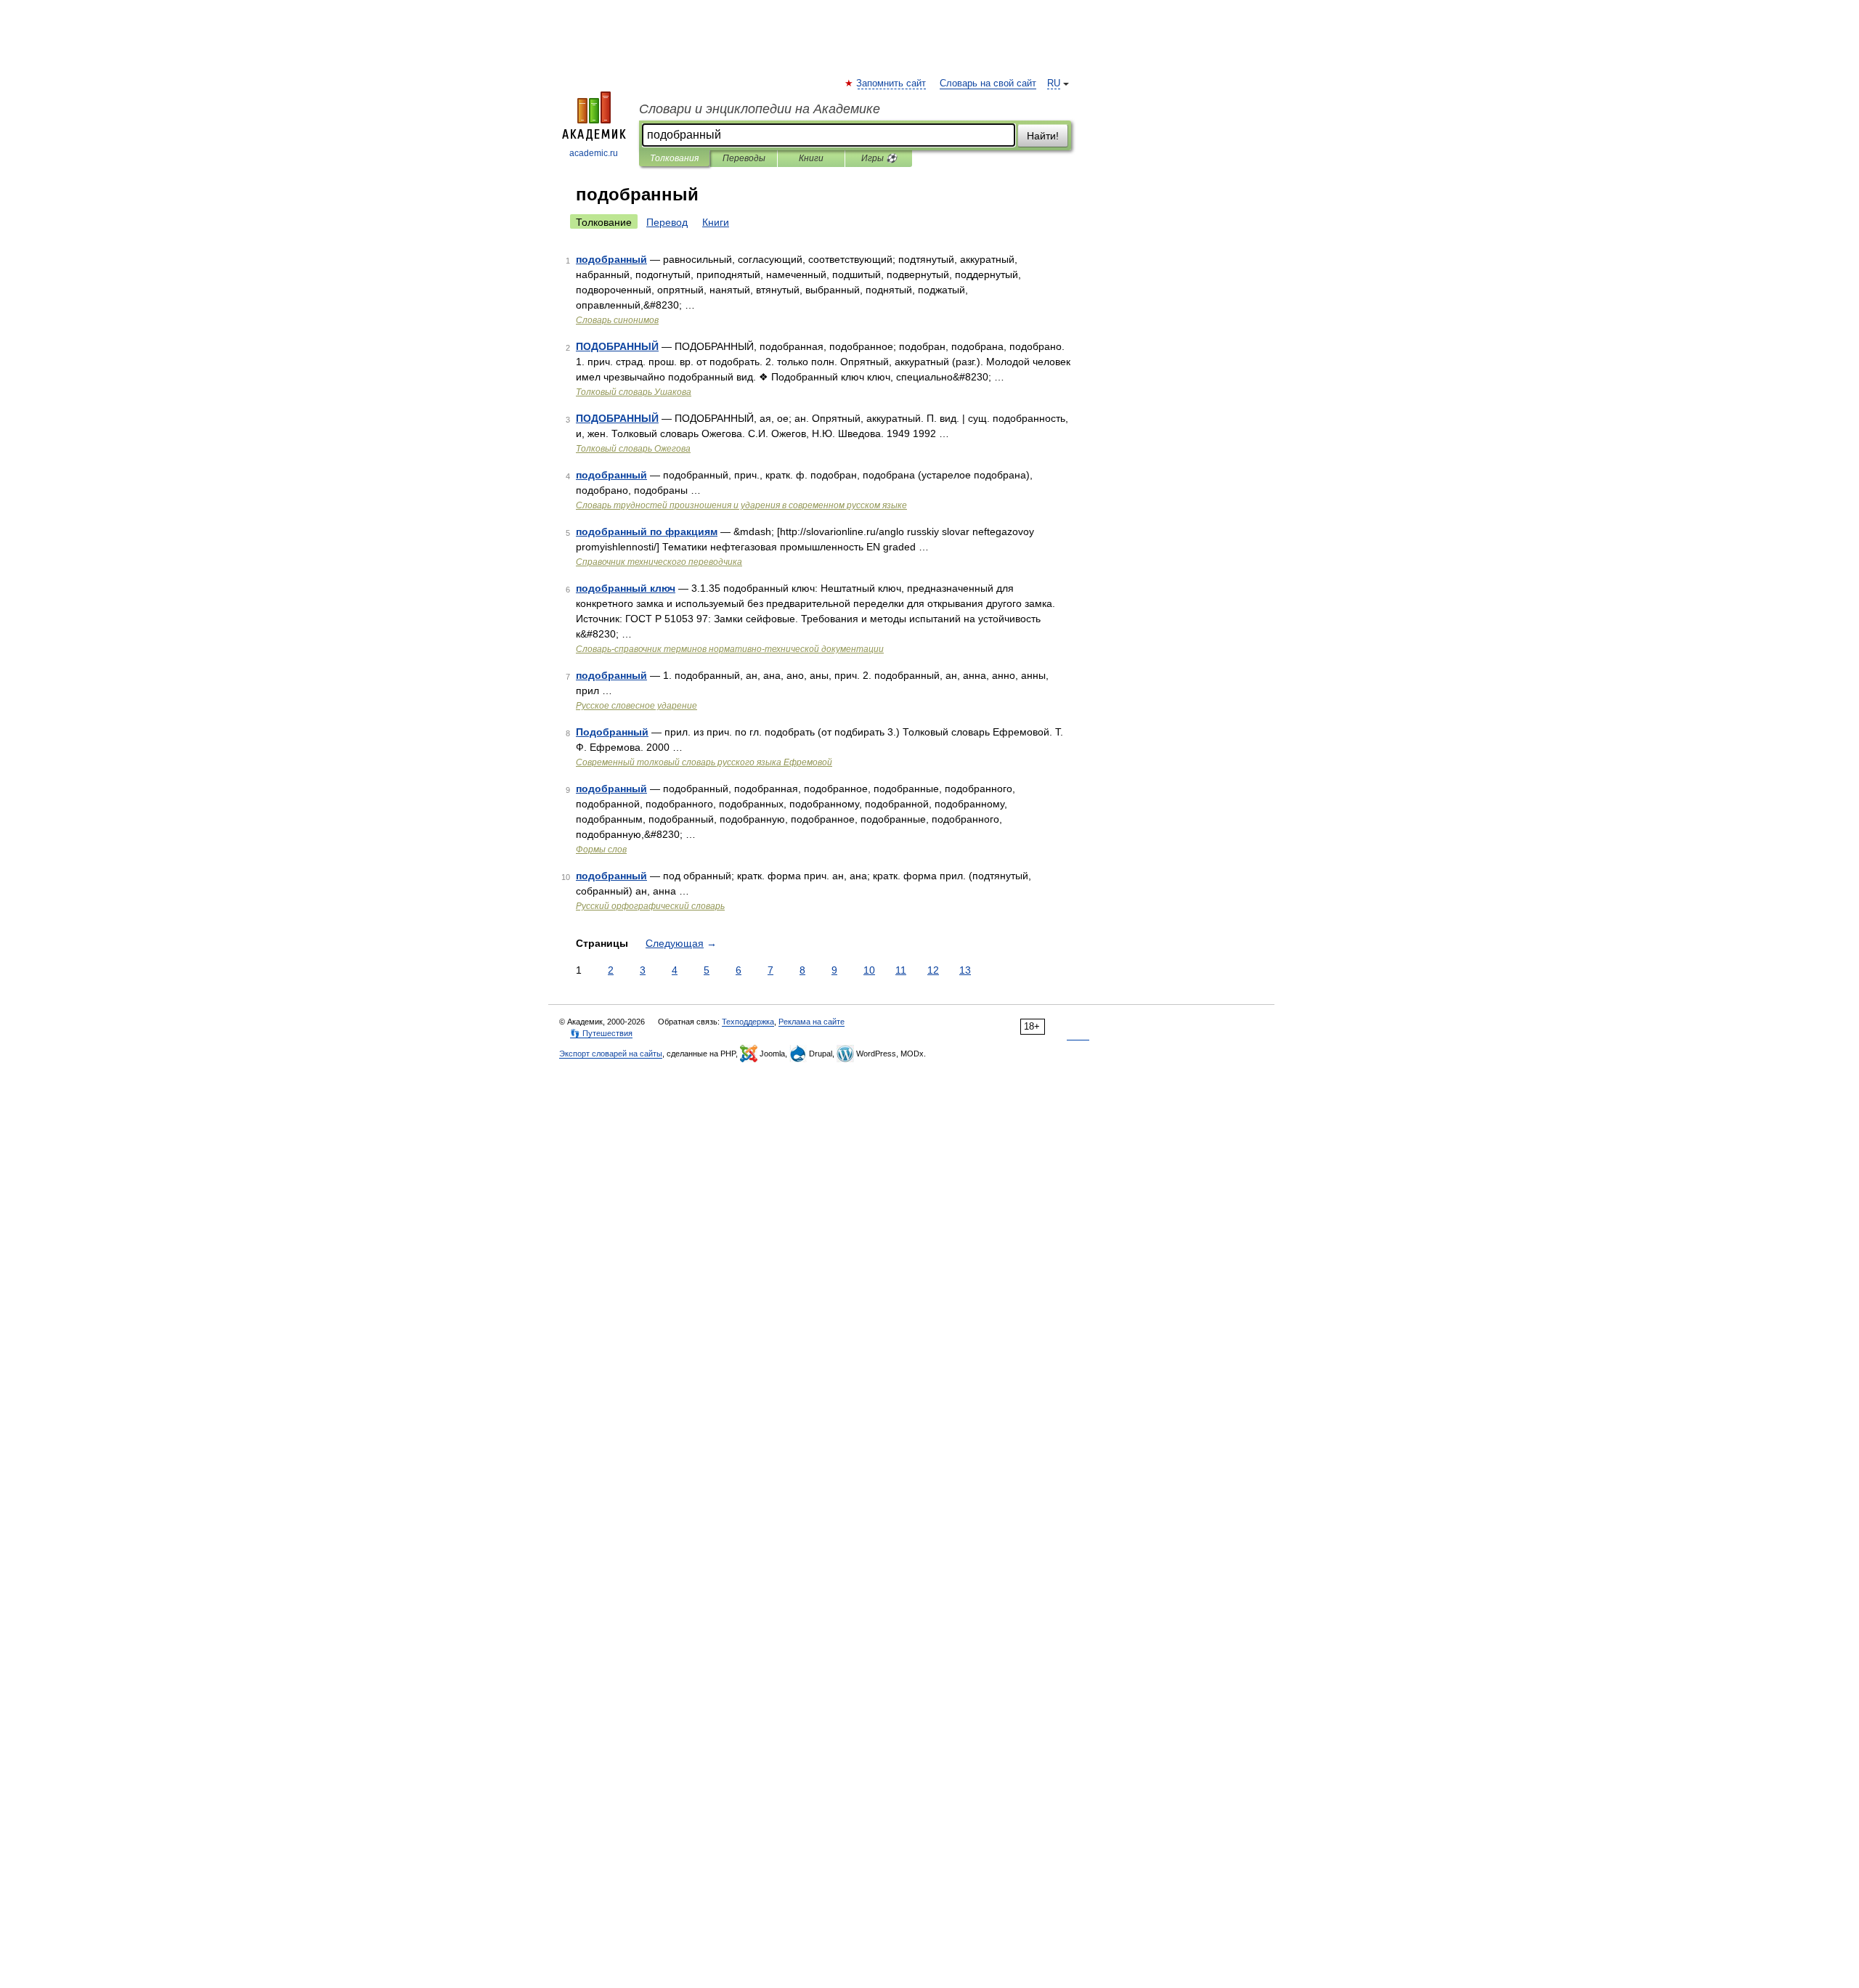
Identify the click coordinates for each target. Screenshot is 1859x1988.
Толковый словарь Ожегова (633, 449)
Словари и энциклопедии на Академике (760, 109)
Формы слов (601, 850)
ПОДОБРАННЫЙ (617, 346)
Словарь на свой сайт (988, 83)
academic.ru (594, 153)
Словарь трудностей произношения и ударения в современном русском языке (741, 505)
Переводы (744, 158)
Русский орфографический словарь (650, 906)
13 (965, 970)
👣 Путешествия (601, 1033)
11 (901, 970)
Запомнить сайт (892, 83)
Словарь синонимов (617, 320)
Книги (811, 158)
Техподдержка (748, 1022)
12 (933, 970)
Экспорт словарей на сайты (611, 1054)
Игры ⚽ (879, 158)
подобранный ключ (626, 588)
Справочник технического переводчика (659, 562)
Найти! (1043, 136)
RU (1054, 83)
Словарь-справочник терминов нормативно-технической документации (730, 649)
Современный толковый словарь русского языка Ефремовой (704, 762)
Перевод (667, 222)
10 (869, 970)
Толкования (674, 158)
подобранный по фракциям (647, 531)
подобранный (611, 259)
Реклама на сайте (811, 1022)
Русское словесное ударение (636, 706)
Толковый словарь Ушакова (634, 392)
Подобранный (612, 732)
